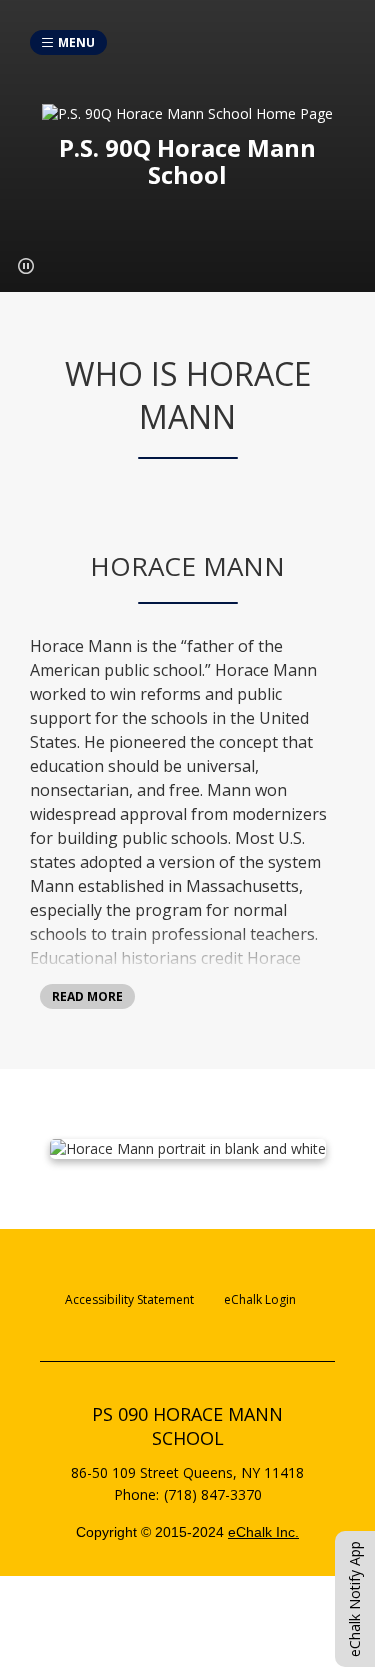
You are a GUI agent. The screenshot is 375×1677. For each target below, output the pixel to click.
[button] (26, 266)
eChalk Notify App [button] (354, 1599)
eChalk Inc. (263, 1532)
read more (87, 996)
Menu (76, 42)
